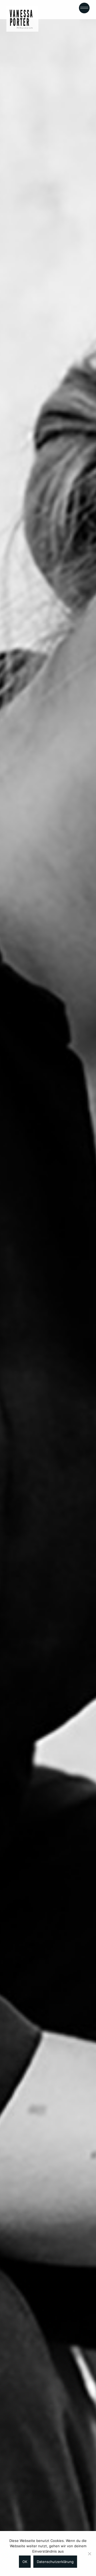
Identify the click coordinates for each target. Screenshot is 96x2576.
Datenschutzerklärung (55, 2562)
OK (25, 2562)
